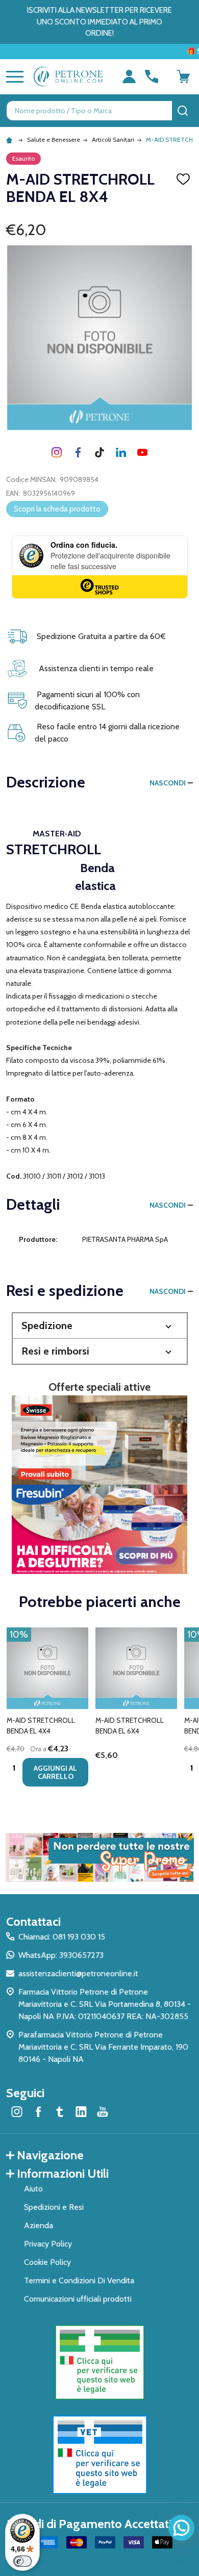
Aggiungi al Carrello (55, 1772)
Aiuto (33, 2189)
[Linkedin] (121, 452)
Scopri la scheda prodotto (57, 509)
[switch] (22, 2561)
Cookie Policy (47, 2262)
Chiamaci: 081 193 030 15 (62, 1937)
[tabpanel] (47, 1710)
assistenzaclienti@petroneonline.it (78, 1973)
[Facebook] (78, 452)
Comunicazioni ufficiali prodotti (78, 2299)
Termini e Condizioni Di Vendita (79, 2280)
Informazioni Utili (63, 2173)
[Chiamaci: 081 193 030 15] (152, 76)
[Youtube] (142, 452)
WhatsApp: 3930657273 (61, 1955)
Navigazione (50, 2155)
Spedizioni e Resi (54, 2207)
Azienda (39, 2225)
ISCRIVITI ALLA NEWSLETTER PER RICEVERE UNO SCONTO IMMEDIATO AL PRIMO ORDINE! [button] (99, 22)
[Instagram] (57, 452)
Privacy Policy (48, 2244)
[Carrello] (183, 76)
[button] (100, 1326)
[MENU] (13, 76)
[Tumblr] (99, 452)
